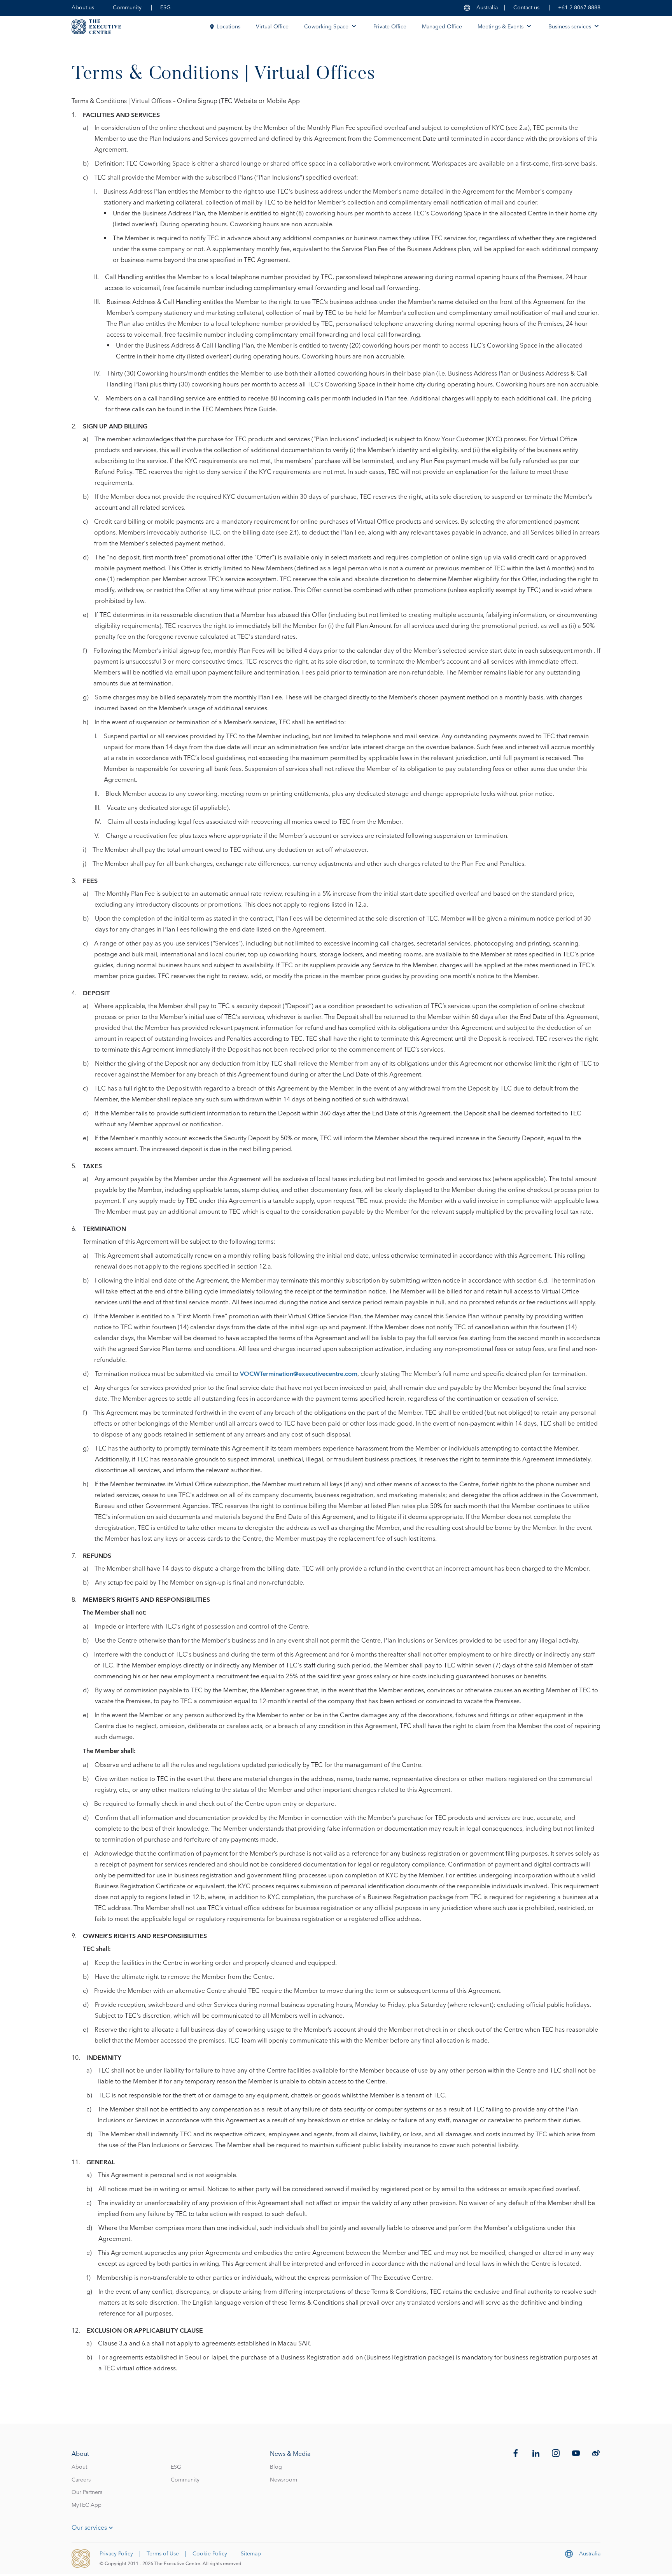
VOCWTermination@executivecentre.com (299, 1374)
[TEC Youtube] (576, 2453)
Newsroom (283, 2480)
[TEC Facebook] (516, 2453)
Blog (276, 2467)
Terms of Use (163, 2554)
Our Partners (87, 2492)
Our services (89, 2528)
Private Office (390, 27)
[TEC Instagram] (556, 2453)
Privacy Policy (116, 2554)
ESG (165, 8)
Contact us (526, 8)
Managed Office (442, 27)
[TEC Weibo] (596, 2453)
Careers (81, 2480)
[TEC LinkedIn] (536, 2453)
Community (127, 8)
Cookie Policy (210, 2554)
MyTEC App (87, 2505)
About (79, 2467)
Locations (228, 27)
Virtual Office (272, 27)
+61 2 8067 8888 (579, 8)
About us (83, 8)
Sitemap (251, 2554)
